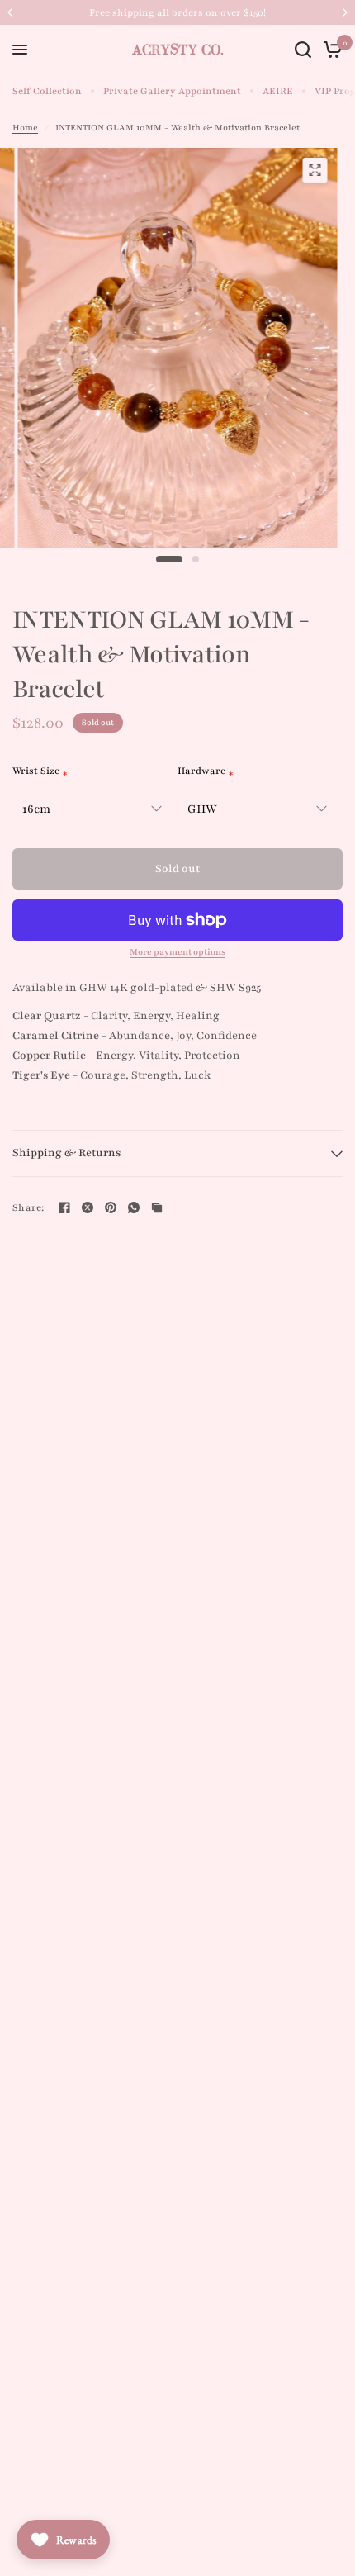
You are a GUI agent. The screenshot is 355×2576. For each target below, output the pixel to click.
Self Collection (47, 91)
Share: (28, 1208)
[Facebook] (64, 1207)
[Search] (303, 50)
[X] (88, 1207)
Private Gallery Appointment (172, 91)
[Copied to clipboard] (157, 1207)
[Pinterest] (111, 1207)
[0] (330, 50)
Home (25, 128)
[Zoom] (315, 170)
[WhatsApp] (134, 1207)
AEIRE (278, 91)
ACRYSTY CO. (178, 50)
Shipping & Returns (67, 1153)
